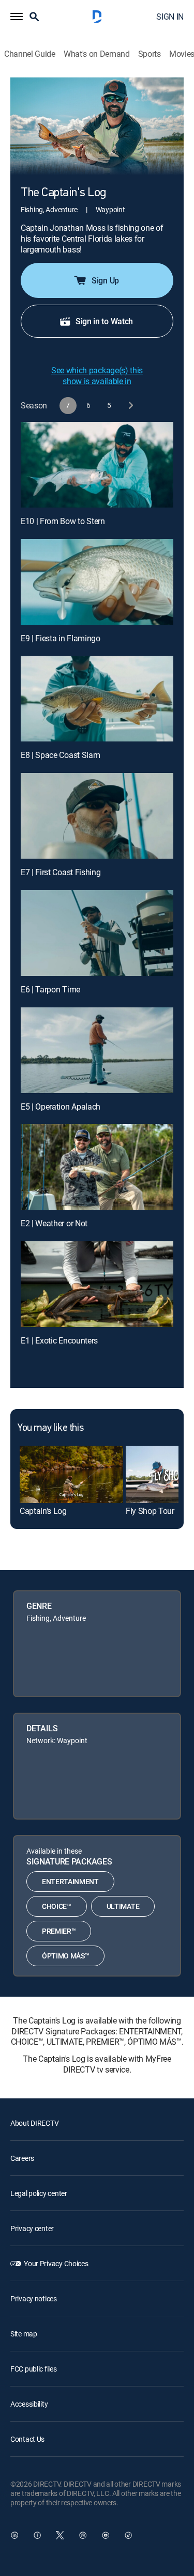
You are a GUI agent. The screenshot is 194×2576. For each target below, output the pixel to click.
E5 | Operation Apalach (61, 1107)
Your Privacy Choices (56, 2263)
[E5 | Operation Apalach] (97, 1050)
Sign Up (105, 280)
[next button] (130, 406)
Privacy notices (34, 2298)
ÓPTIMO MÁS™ (65, 1956)
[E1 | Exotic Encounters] (97, 1284)
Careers (22, 2158)
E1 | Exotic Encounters (59, 1340)
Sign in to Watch (104, 321)
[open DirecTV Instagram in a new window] (83, 2535)
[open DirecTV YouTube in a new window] (106, 2535)
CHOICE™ (57, 1906)
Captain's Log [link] (43, 1511)
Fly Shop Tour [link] (150, 1511)
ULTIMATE (123, 1906)
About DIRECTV (34, 2123)
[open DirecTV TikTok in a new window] (128, 2535)
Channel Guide (30, 54)
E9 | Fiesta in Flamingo (61, 638)
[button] (17, 17)
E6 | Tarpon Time (50, 989)
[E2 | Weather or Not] (97, 1167)
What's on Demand (97, 54)
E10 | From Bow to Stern (63, 521)
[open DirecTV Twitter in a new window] (60, 2535)
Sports (150, 54)
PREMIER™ (59, 1931)
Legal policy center (39, 2193)
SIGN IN (170, 17)
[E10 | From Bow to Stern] (97, 465)
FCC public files (34, 2369)
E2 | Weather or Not (54, 1223)
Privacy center (32, 2228)
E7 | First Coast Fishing (61, 872)
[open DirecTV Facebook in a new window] (37, 2535)
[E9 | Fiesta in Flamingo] (97, 582)
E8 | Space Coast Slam (60, 755)
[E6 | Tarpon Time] (97, 933)
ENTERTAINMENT (70, 1881)
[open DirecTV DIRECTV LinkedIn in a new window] (14, 2535)
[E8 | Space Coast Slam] (97, 699)
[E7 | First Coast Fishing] (97, 816)
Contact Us (27, 2439)
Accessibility (29, 2404)
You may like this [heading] (50, 1428)
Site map (24, 2334)
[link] (71, 1475)
